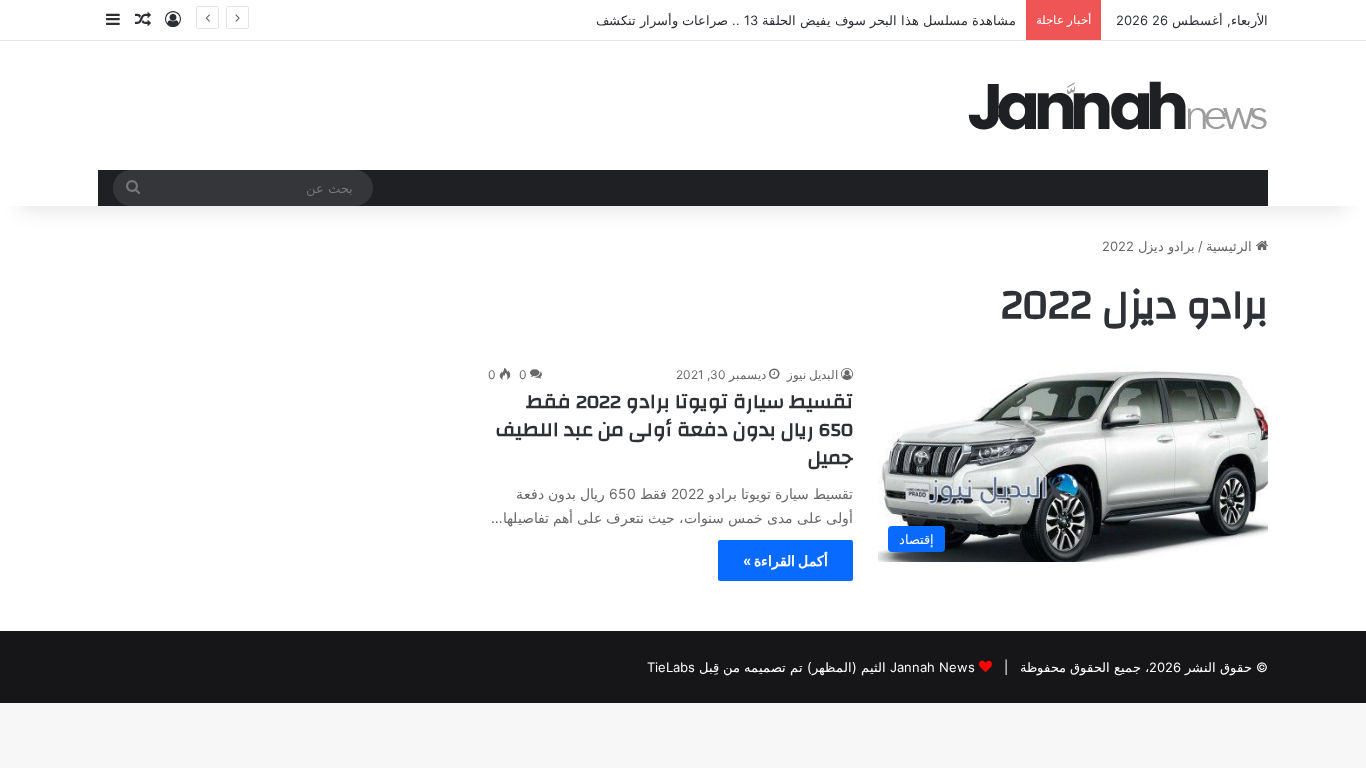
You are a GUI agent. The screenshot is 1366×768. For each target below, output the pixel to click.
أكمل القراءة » (785, 560)
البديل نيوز (812, 374)
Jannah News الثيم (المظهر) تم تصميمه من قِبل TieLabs (811, 667)
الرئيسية (1231, 246)
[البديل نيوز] (1118, 105)
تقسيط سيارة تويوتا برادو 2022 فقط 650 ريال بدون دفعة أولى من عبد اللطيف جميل (674, 429)
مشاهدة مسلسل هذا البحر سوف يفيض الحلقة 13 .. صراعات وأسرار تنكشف (806, 20)
